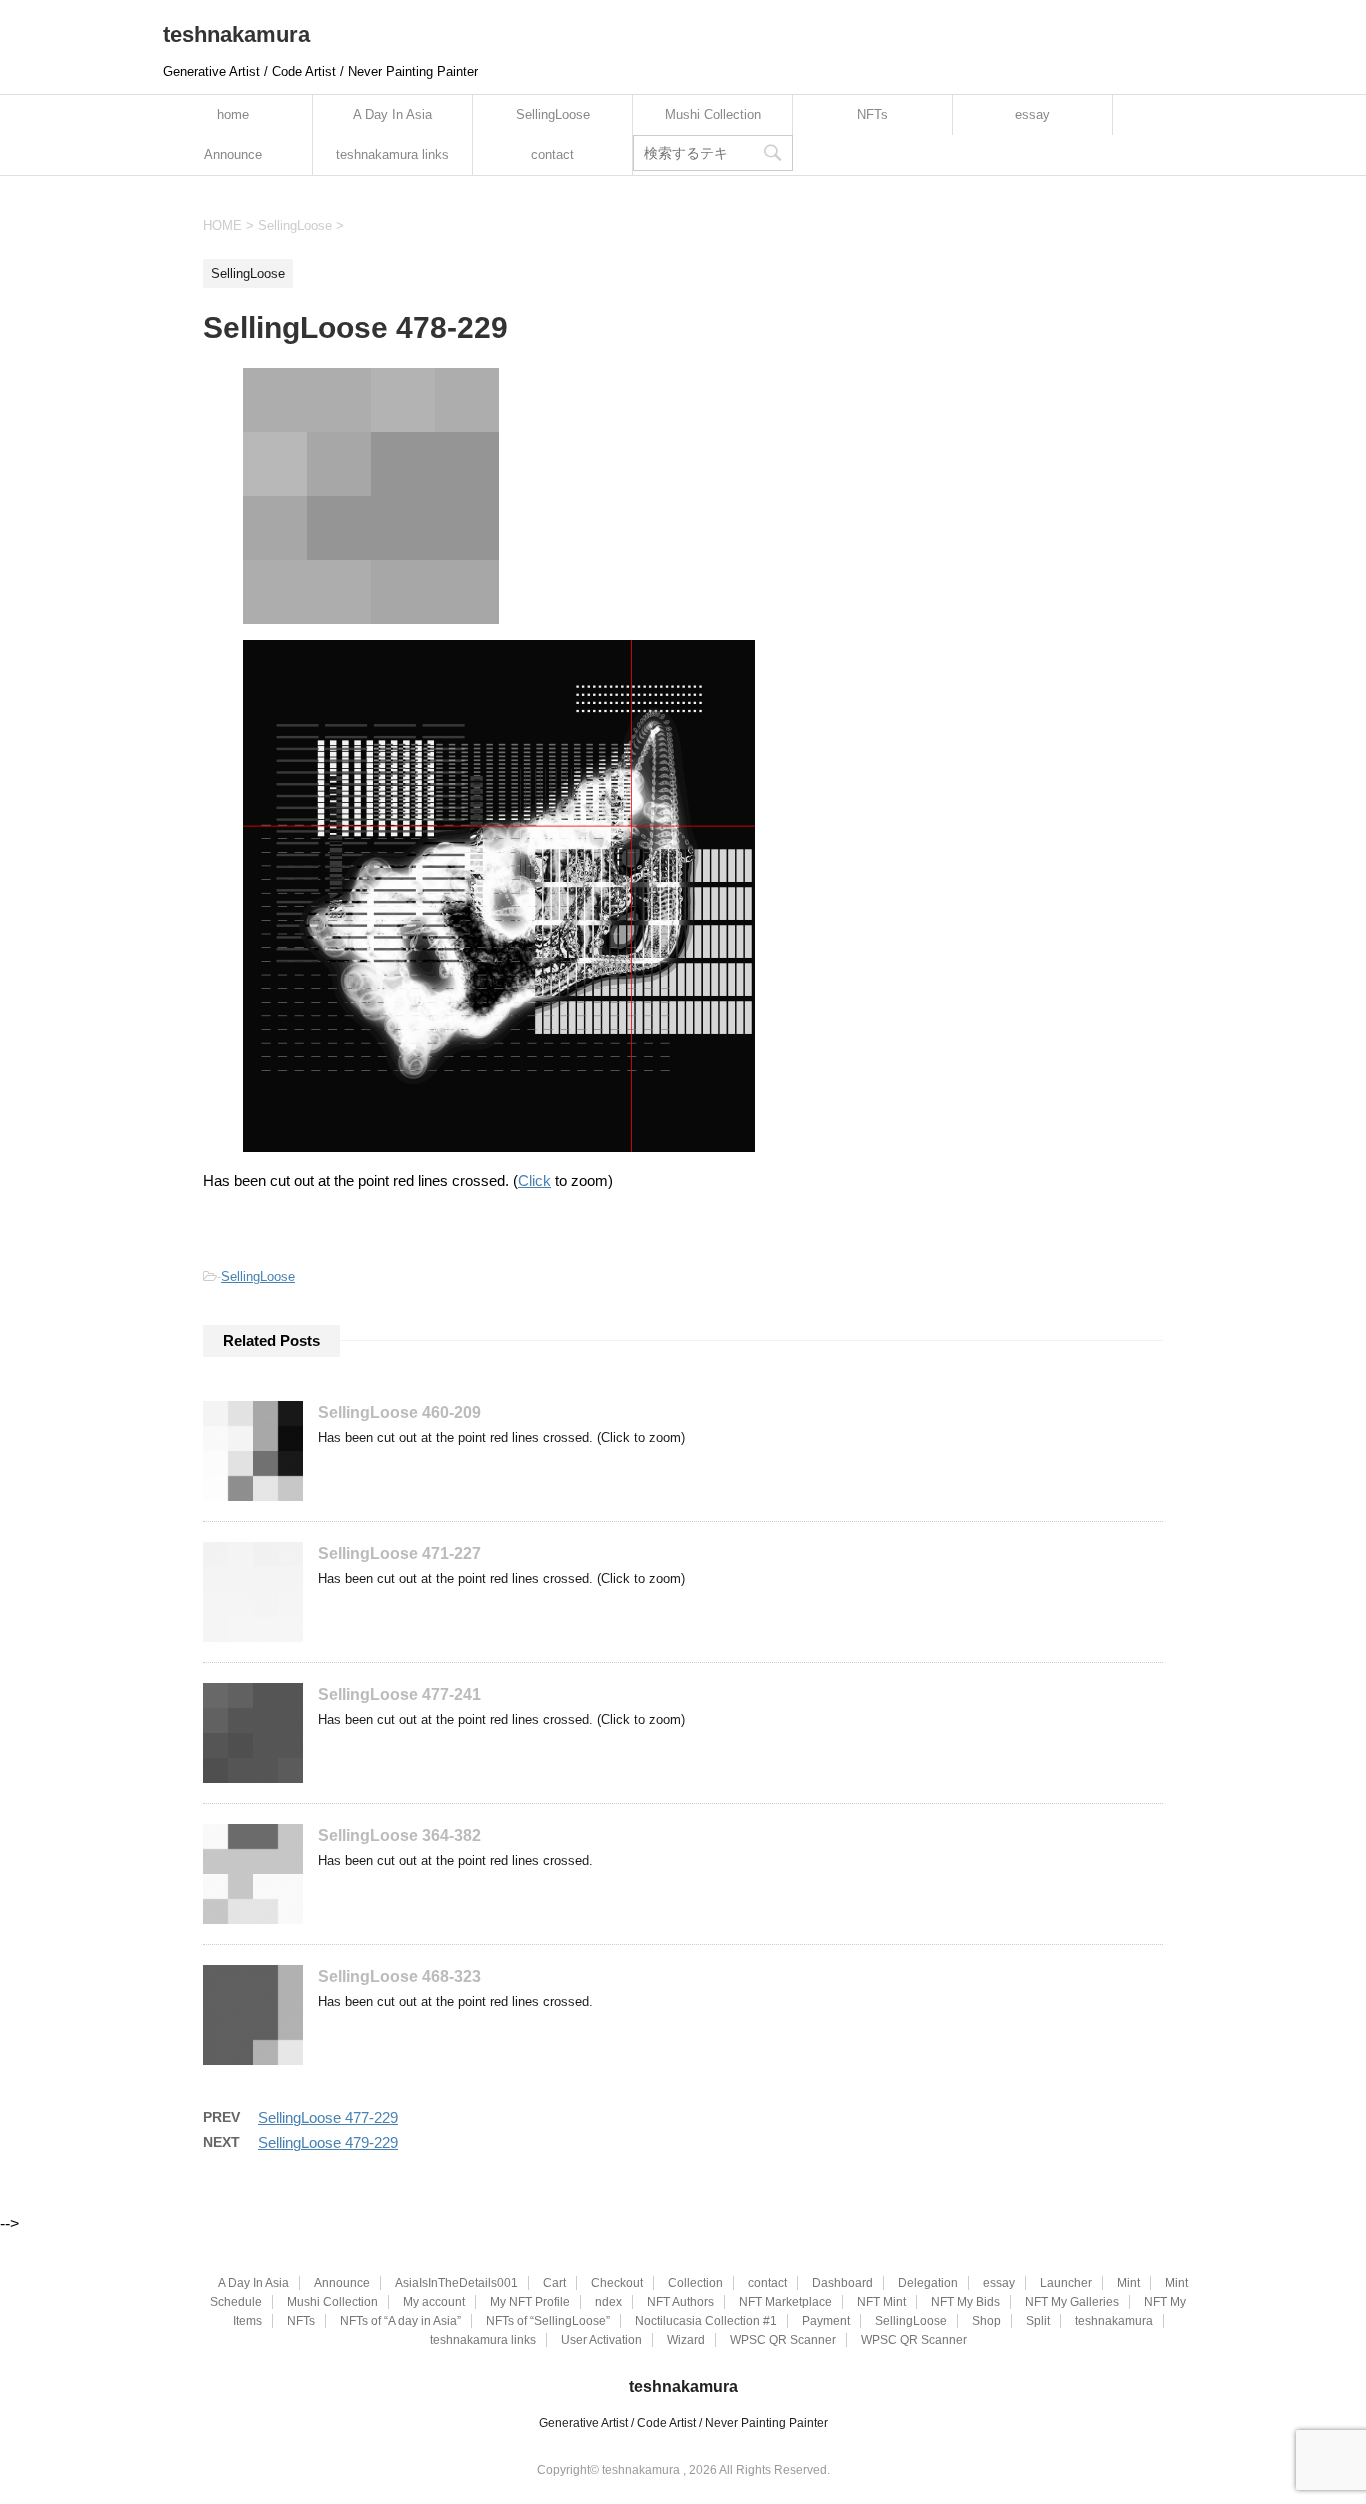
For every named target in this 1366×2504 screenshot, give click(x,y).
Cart (554, 2283)
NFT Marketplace (785, 2302)
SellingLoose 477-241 (399, 1694)
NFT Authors (680, 2302)
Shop (986, 2321)
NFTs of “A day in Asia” (400, 2321)
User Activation (601, 2340)
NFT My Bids (965, 2302)
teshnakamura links (392, 154)
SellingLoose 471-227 (399, 1553)
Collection (695, 2283)
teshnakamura (236, 34)
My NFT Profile (530, 2302)
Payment (826, 2321)
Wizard (686, 2340)
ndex (608, 2302)
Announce (233, 154)
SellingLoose (553, 114)
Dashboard (842, 2283)
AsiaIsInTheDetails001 (456, 2283)
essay (1032, 114)
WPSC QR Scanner (783, 2340)
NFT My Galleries (1072, 2302)
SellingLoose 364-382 (399, 1835)
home (233, 114)
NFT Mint (881, 2302)
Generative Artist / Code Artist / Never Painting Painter (683, 2423)
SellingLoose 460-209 (399, 1412)
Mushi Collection (713, 114)
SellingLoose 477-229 (328, 2117)
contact (552, 154)
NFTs (872, 114)
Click (534, 1180)
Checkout (617, 2283)
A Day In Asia (392, 114)
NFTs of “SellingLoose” (548, 2321)
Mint (1128, 2283)
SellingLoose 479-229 (328, 2142)
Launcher (1066, 2283)
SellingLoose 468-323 (399, 1976)
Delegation (928, 2283)
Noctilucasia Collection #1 (706, 2321)
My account (434, 2302)
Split (1038, 2321)
